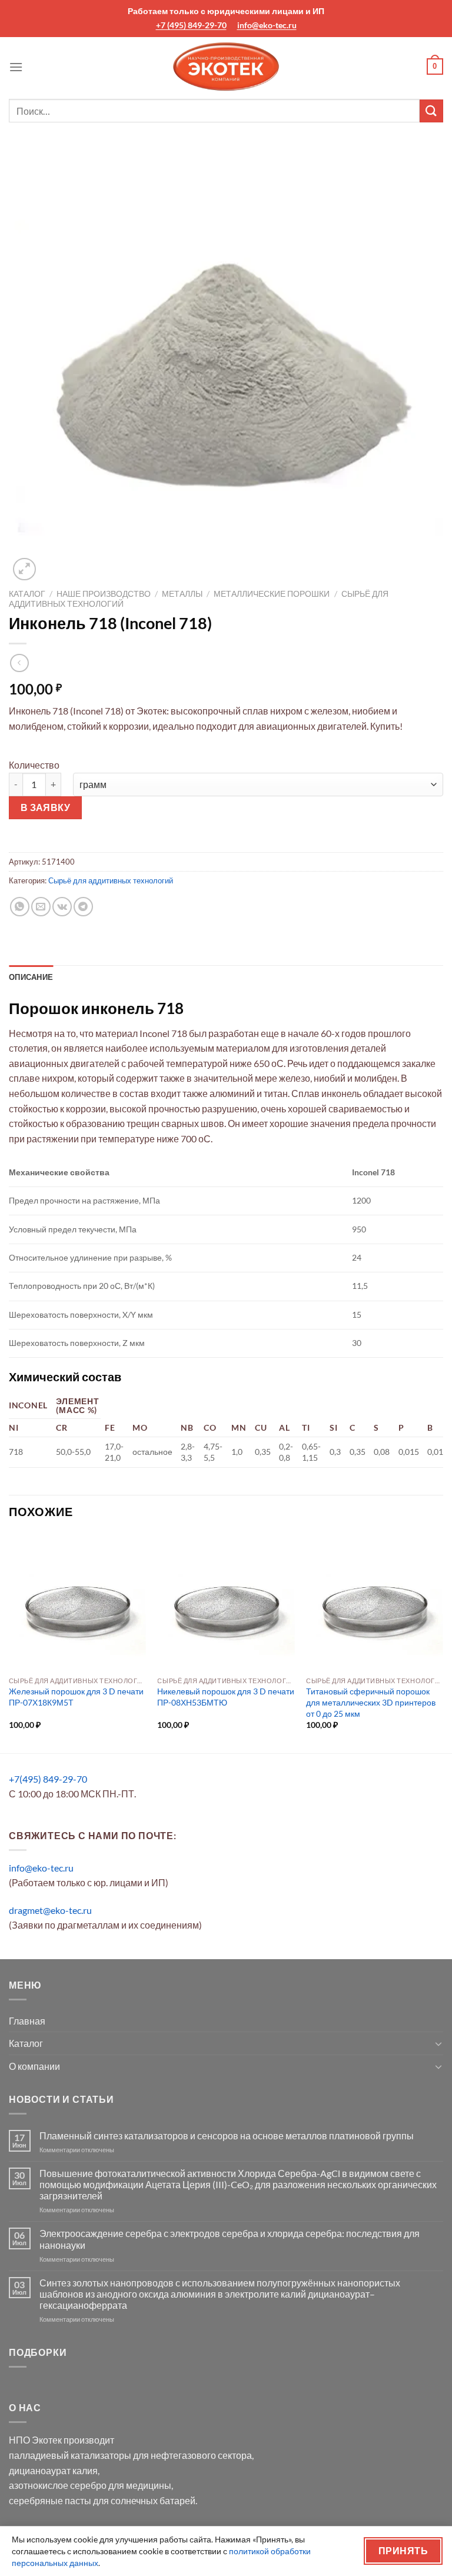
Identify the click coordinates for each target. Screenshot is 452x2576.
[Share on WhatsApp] (20, 907)
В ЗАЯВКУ (46, 807)
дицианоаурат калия (53, 2470)
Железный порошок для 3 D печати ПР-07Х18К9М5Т (76, 1697)
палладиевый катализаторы (70, 2455)
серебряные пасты (50, 2500)
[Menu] (16, 67)
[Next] (443, 1642)
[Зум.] (24, 569)
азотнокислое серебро (58, 2485)
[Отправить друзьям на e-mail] (41, 907)
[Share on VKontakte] (62, 907)
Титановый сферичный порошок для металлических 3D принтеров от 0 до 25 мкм (371, 1702)
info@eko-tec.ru (267, 25)
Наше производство (104, 594)
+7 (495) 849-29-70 (191, 25)
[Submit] (431, 111)
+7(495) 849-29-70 (48, 1779)
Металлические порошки (272, 594)
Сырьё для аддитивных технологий (111, 880)
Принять (403, 2551)
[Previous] (9, 1642)
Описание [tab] (31, 977)
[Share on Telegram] (83, 907)
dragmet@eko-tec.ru (50, 1910)
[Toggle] (438, 2043)
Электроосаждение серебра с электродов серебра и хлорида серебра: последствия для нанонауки (230, 2239)
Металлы (182, 594)
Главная (27, 2021)
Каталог (27, 594)
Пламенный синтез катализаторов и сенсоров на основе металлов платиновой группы (227, 2135)
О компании (34, 2066)
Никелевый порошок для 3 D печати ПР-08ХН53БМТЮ (226, 1697)
